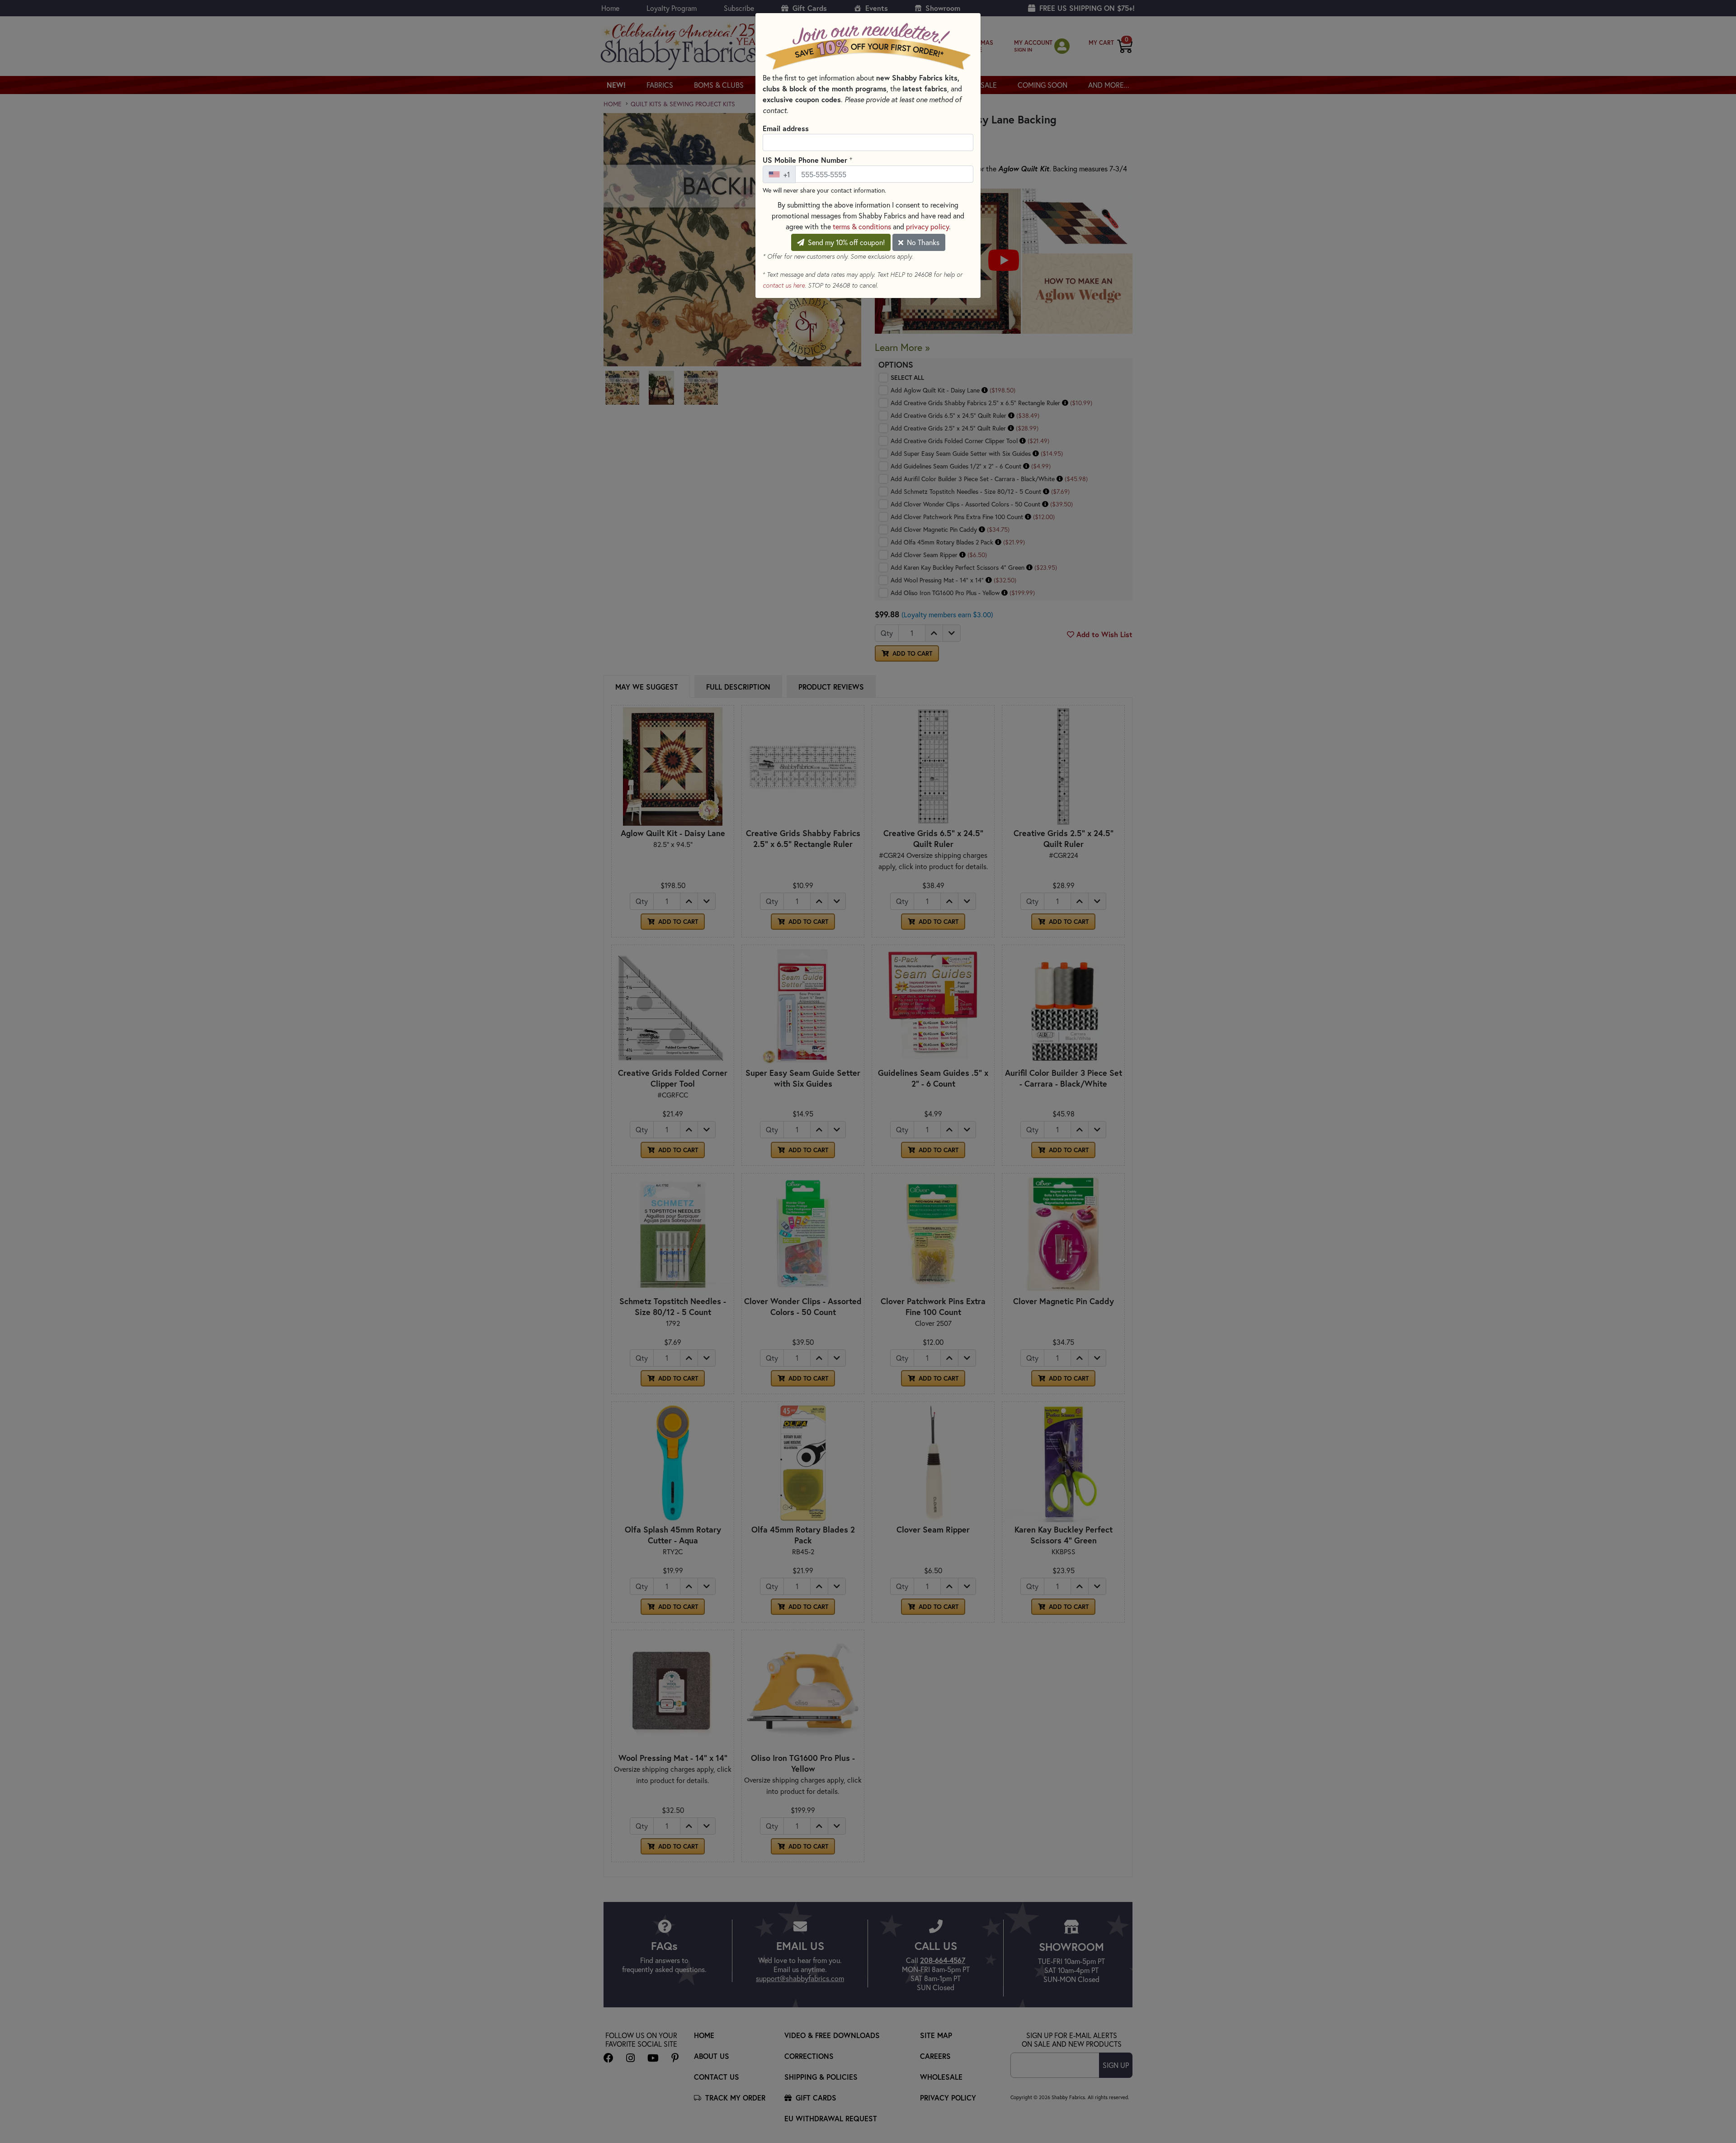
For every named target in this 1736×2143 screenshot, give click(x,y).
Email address (786, 128)
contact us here (784, 285)
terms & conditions (862, 226)
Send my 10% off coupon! (845, 242)
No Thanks (922, 242)
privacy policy (927, 226)
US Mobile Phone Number (807, 160)
